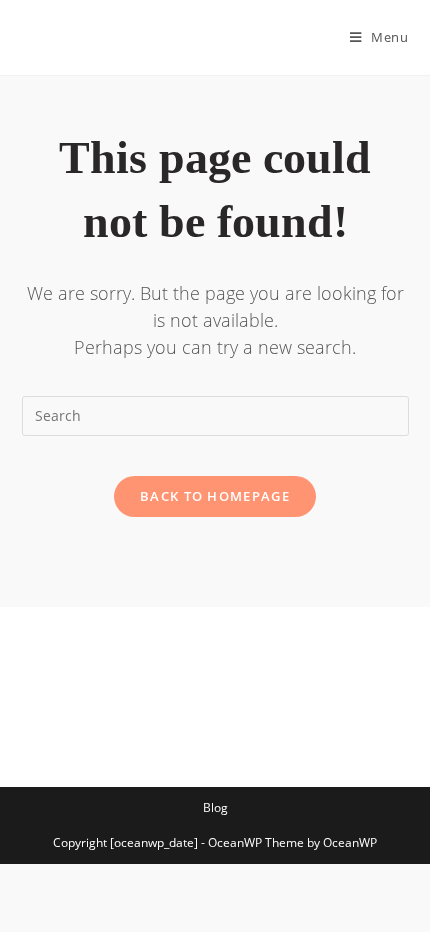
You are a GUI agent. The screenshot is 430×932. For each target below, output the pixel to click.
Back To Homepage (215, 496)
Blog (215, 807)
